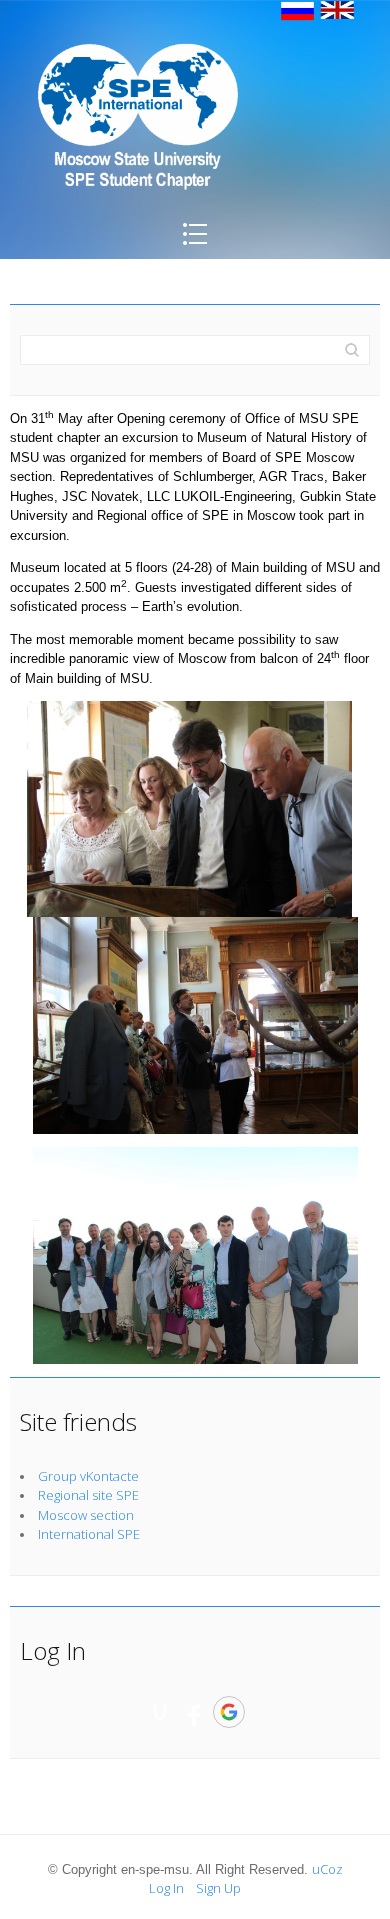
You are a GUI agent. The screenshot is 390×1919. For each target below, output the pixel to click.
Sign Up (218, 1888)
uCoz (327, 1869)
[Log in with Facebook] (194, 1712)
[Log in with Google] (229, 1712)
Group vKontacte (88, 1476)
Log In (166, 1888)
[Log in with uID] (160, 1712)
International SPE (89, 1534)
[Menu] (195, 248)
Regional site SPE (88, 1495)
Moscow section (86, 1515)
